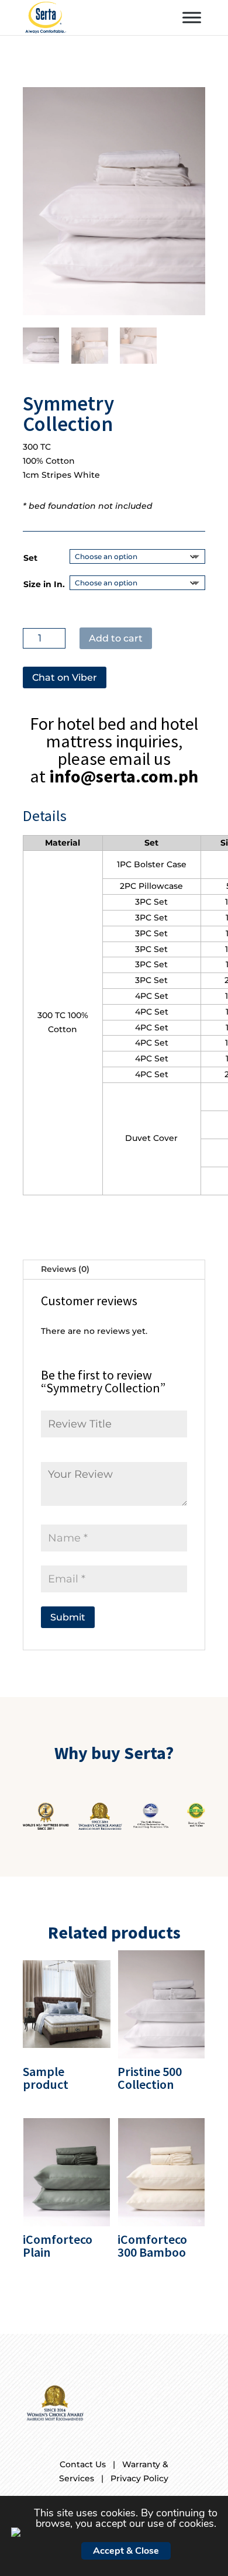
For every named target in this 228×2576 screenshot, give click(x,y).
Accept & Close (126, 2551)
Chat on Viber (65, 677)
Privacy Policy (139, 2478)
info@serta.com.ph (124, 776)
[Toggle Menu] (192, 17)
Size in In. (44, 584)
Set (30, 558)
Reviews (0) (65, 1269)
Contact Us (83, 2464)
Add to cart (116, 638)
